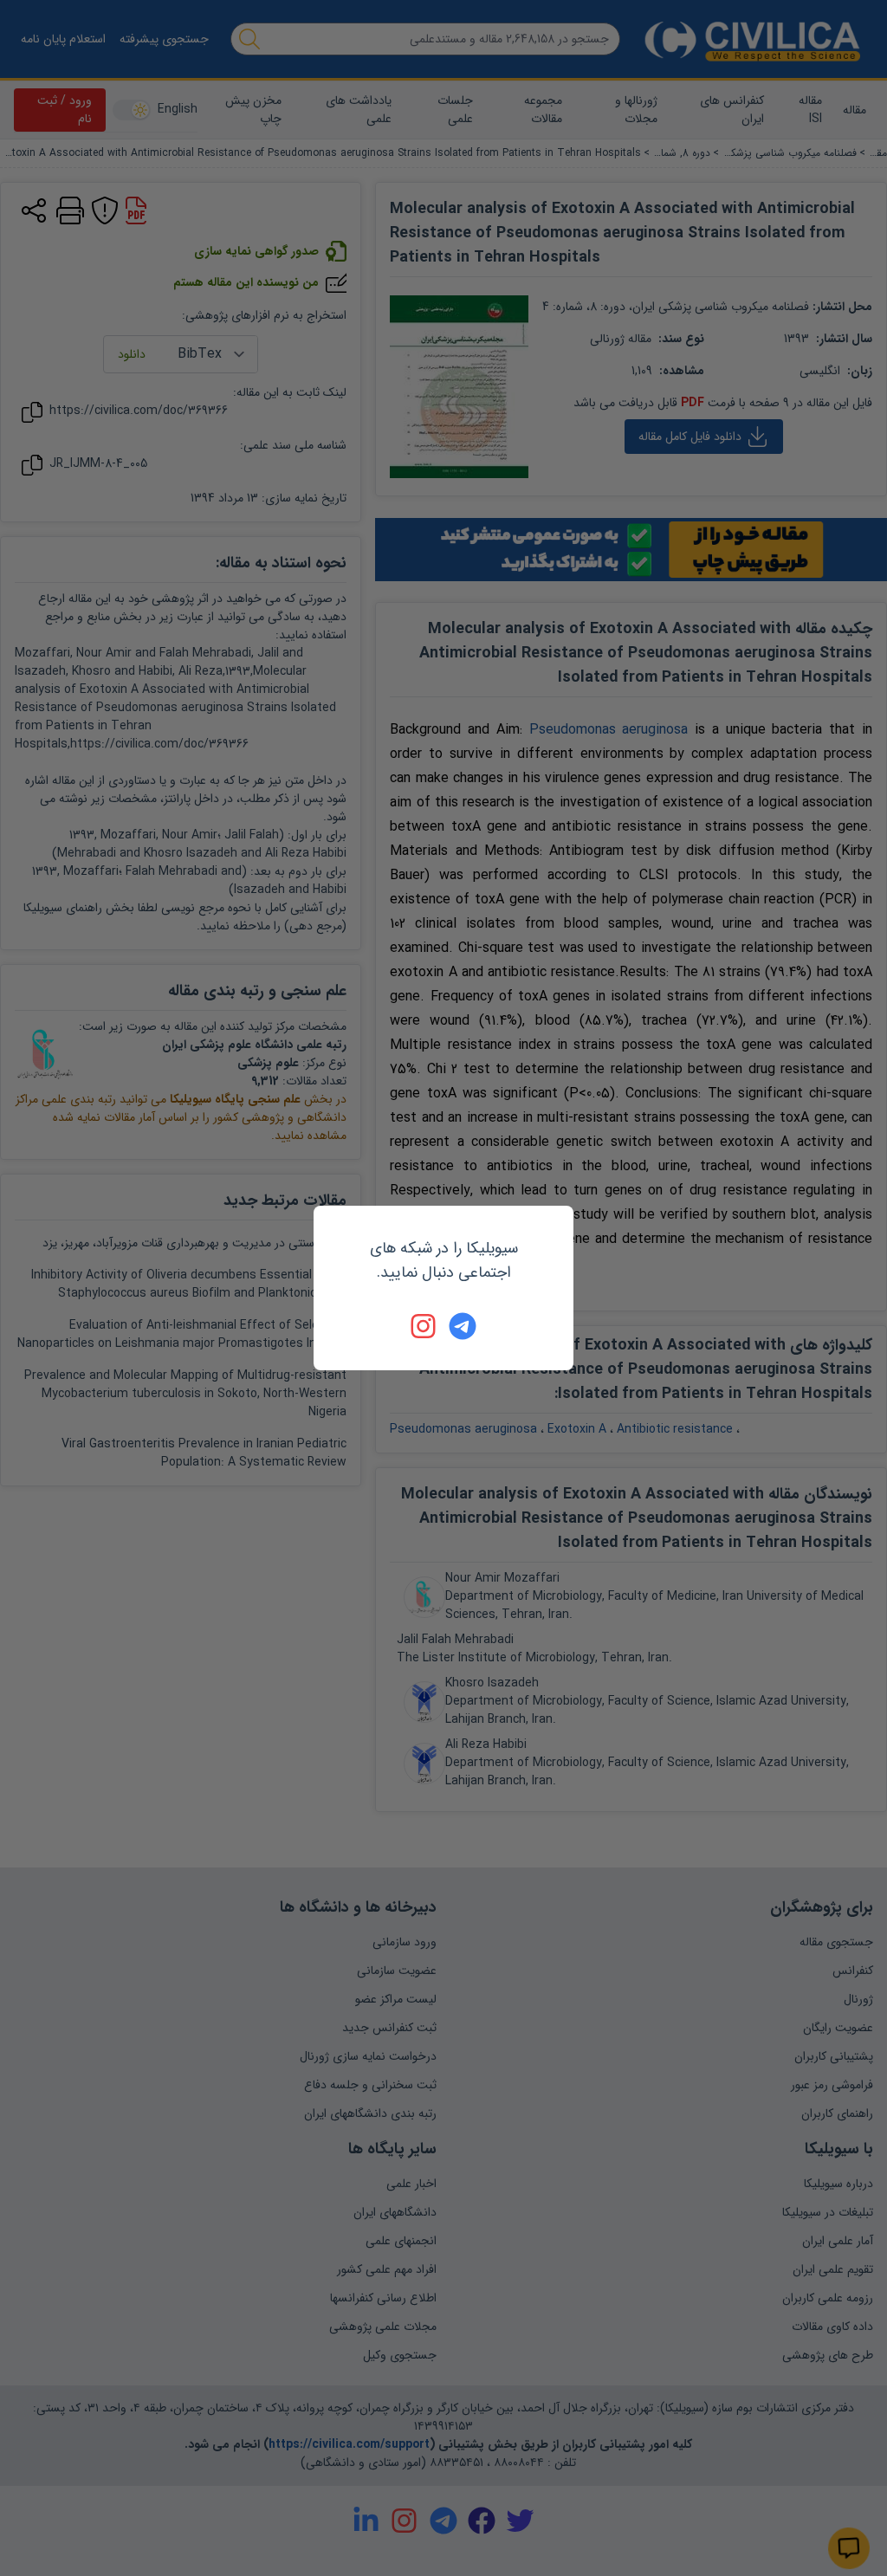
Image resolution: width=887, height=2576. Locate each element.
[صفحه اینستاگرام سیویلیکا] (424, 1326)
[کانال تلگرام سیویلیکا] (463, 1326)
